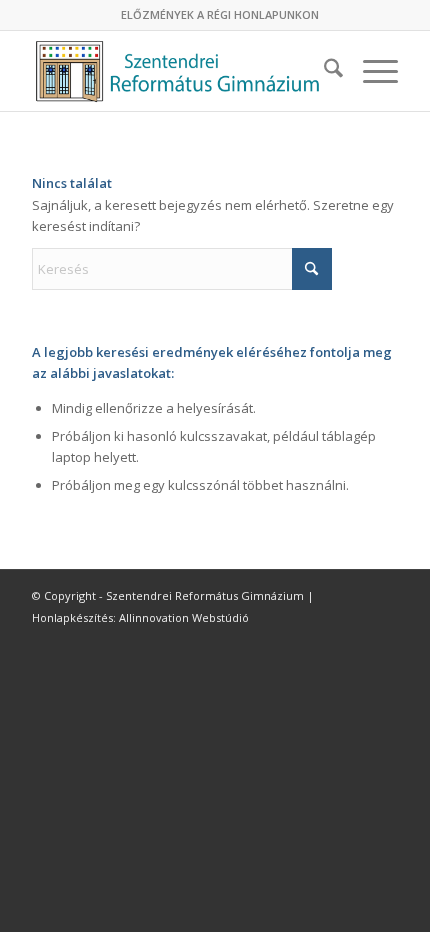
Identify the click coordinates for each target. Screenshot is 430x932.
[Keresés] (323, 71)
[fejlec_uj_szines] (178, 71)
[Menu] (370, 71)
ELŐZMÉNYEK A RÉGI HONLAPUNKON (220, 14)
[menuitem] (220, 15)
